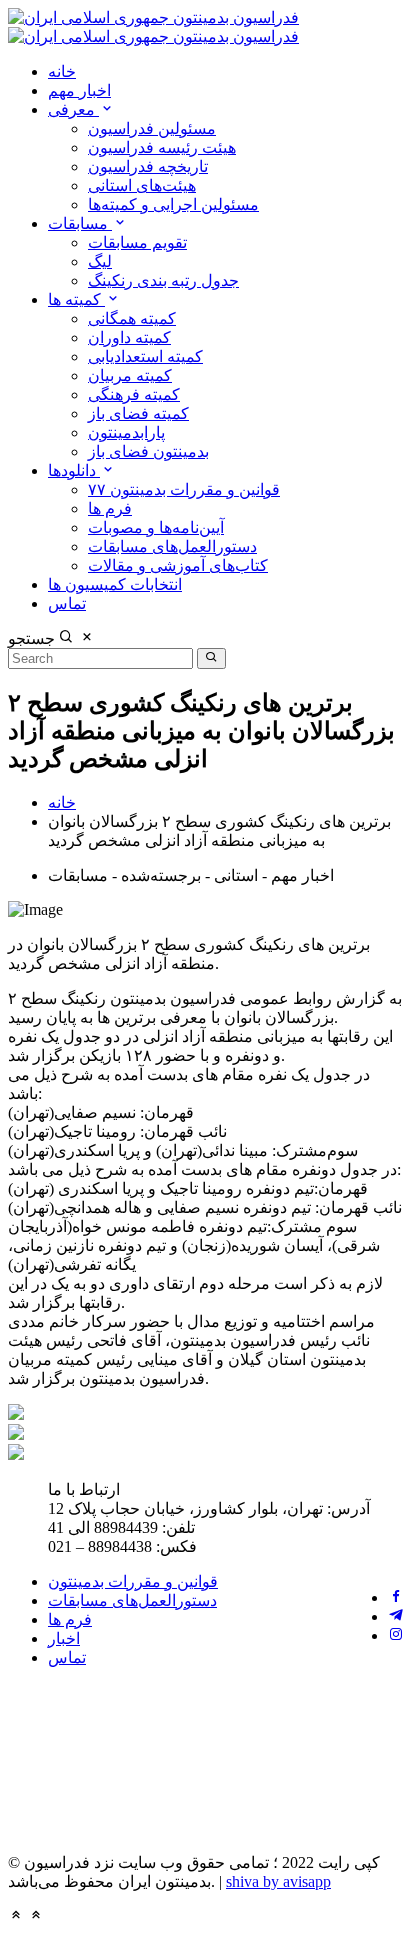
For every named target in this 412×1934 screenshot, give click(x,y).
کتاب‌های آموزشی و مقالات (178, 565)
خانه (62, 71)
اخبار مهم (79, 90)
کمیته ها (76, 299)
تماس (67, 603)
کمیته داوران (129, 337)
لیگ (100, 261)
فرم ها (110, 508)
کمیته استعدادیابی (145, 356)
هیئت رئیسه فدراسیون (162, 147)
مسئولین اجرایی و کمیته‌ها (173, 204)
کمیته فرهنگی (134, 394)
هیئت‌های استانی (142, 185)
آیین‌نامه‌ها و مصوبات (156, 527)
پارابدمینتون (126, 432)
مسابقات (80, 223)
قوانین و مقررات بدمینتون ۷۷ (184, 489)
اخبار (64, 1638)
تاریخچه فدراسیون (148, 166)
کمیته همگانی (132, 318)
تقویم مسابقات (137, 242)
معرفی (73, 109)
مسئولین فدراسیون (152, 128)
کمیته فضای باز (138, 413)
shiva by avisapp (278, 1881)
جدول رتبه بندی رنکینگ (163, 280)
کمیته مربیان (130, 375)
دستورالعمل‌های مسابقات (172, 546)
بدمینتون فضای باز (148, 451)
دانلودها (74, 470)
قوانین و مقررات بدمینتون (133, 1581)
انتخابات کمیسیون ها (115, 584)
